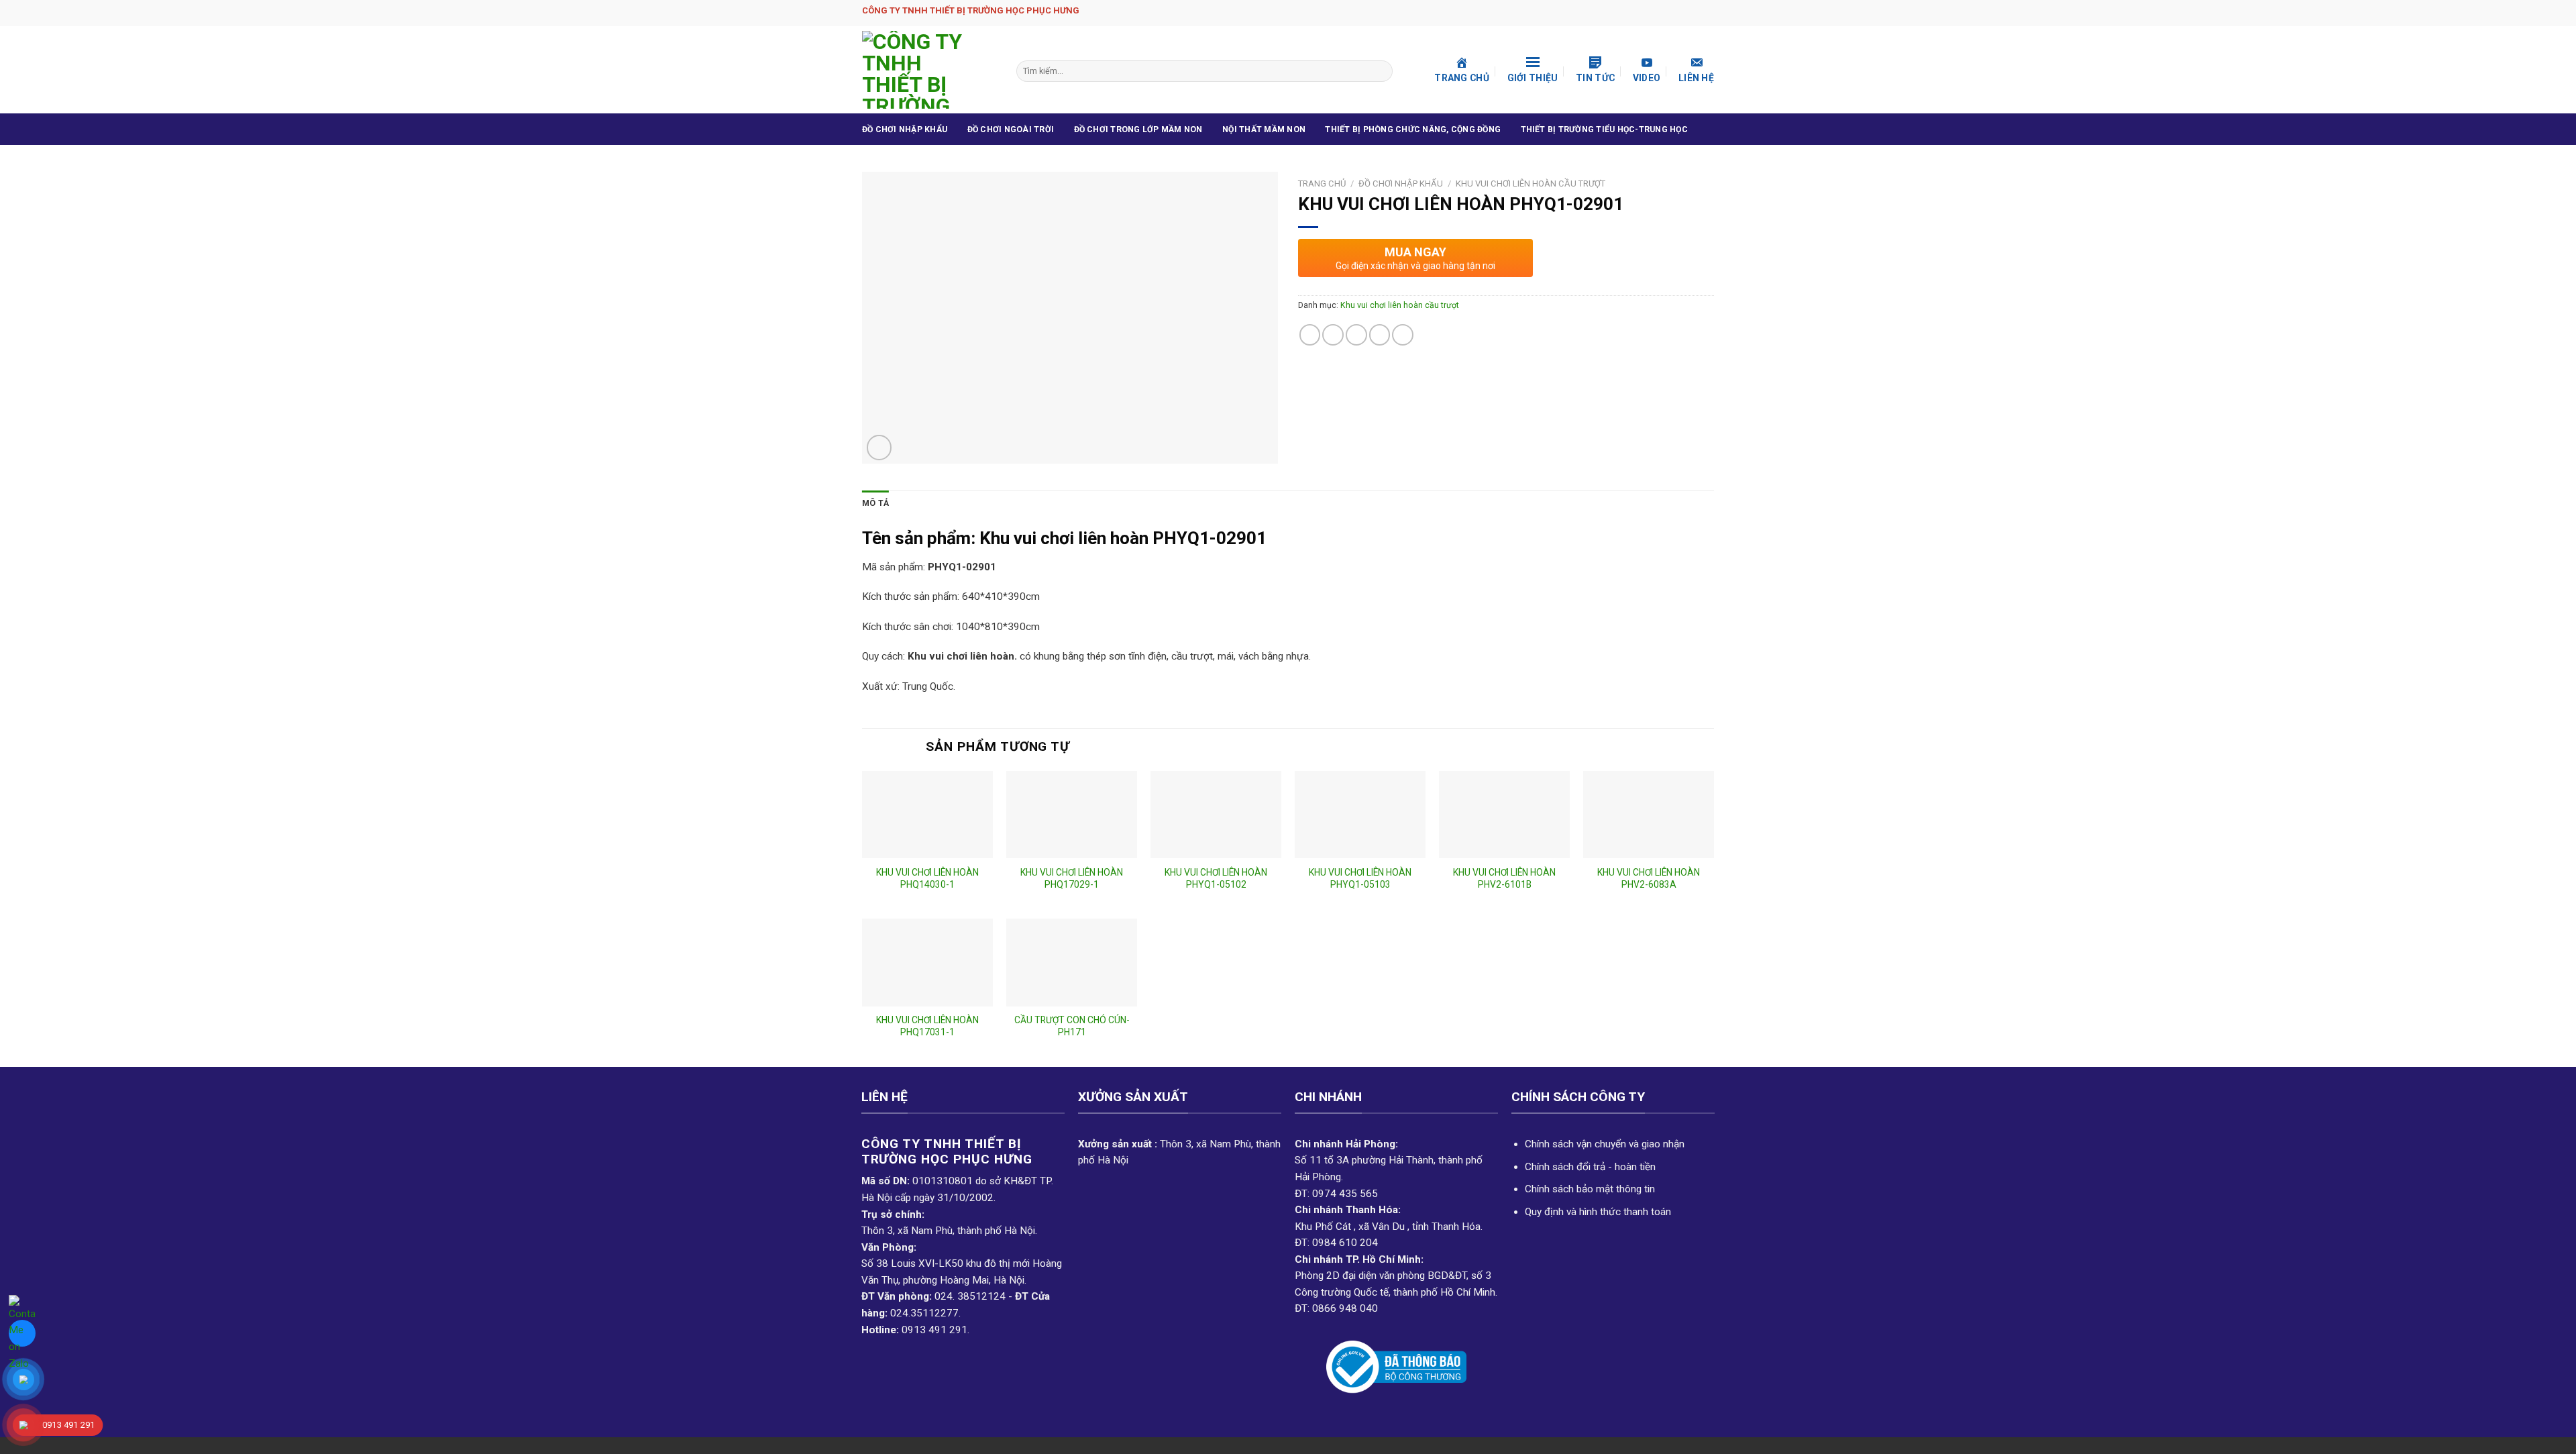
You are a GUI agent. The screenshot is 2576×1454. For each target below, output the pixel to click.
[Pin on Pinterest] (1380, 335)
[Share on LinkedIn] (1403, 335)
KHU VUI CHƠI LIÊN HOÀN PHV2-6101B (1504, 878)
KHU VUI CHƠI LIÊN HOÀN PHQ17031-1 (927, 1026)
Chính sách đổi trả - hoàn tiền (1590, 1167)
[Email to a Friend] (1356, 335)
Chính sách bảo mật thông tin (1590, 1189)
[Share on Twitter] (1333, 335)
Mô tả (875, 503)
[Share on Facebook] (1310, 335)
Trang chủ (1322, 184)
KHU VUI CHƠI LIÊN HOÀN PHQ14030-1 (927, 878)
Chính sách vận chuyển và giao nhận (1605, 1144)
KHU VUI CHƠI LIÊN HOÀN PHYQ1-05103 (1360, 878)
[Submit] (1381, 71)
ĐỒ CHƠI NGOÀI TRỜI (1011, 129)
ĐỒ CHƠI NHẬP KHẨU (905, 129)
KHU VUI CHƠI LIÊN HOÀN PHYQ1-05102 (1216, 878)
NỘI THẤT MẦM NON (1264, 129)
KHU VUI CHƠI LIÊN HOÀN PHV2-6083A (1649, 878)
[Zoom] (879, 447)
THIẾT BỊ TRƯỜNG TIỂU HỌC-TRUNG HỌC (1604, 129)
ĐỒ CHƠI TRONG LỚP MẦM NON (1138, 129)
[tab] (875, 504)
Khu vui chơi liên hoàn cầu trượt (1531, 184)
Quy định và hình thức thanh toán (1598, 1212)
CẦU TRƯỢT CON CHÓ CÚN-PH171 (1072, 1026)
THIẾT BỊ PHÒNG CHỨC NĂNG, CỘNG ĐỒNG (1413, 129)
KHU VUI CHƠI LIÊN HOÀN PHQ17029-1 (1072, 878)
